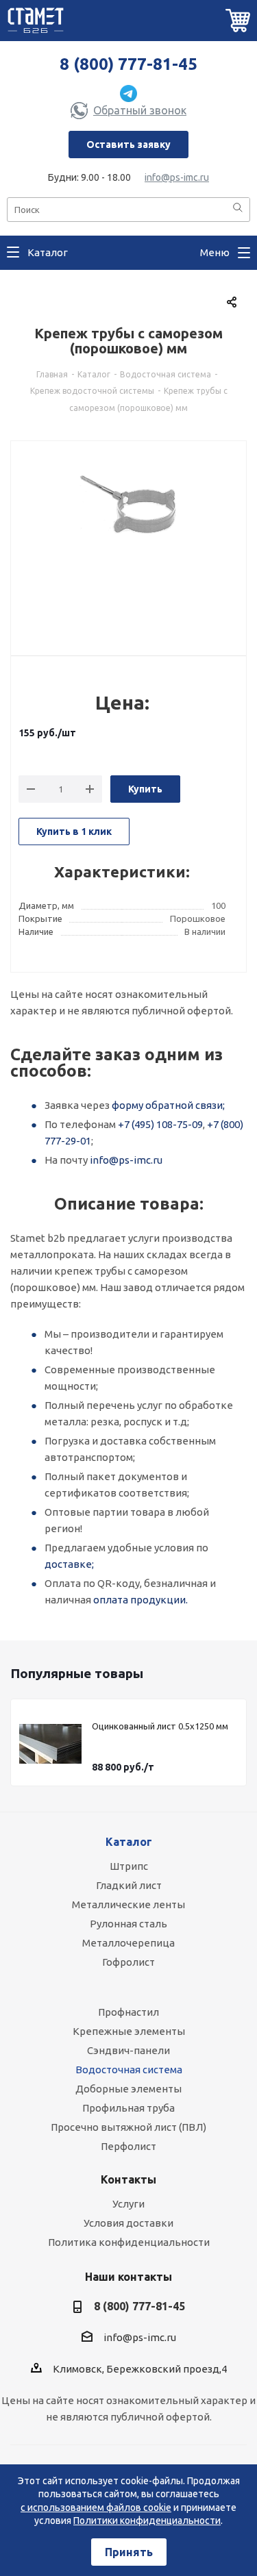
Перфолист (128, 2146)
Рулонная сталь (128, 1924)
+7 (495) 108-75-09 (160, 1124)
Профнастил (128, 2012)
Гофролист (128, 1962)
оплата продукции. (140, 1600)
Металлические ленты (128, 1904)
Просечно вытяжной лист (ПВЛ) (128, 2127)
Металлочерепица (128, 1943)
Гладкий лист (129, 1885)
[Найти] (238, 209)
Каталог (129, 1842)
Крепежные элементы (129, 2031)
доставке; (69, 1564)
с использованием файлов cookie (96, 2508)
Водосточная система (129, 2069)
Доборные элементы (128, 2089)
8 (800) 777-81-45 (128, 64)
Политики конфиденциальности (147, 2521)
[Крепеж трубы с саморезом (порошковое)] (128, 540)
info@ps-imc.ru (177, 177)
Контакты (128, 2179)
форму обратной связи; (168, 1105)
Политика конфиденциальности (129, 2242)
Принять (129, 2552)
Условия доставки (128, 2223)
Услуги (128, 2204)
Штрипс (129, 1866)
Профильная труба (128, 2108)
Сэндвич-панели (128, 2050)
